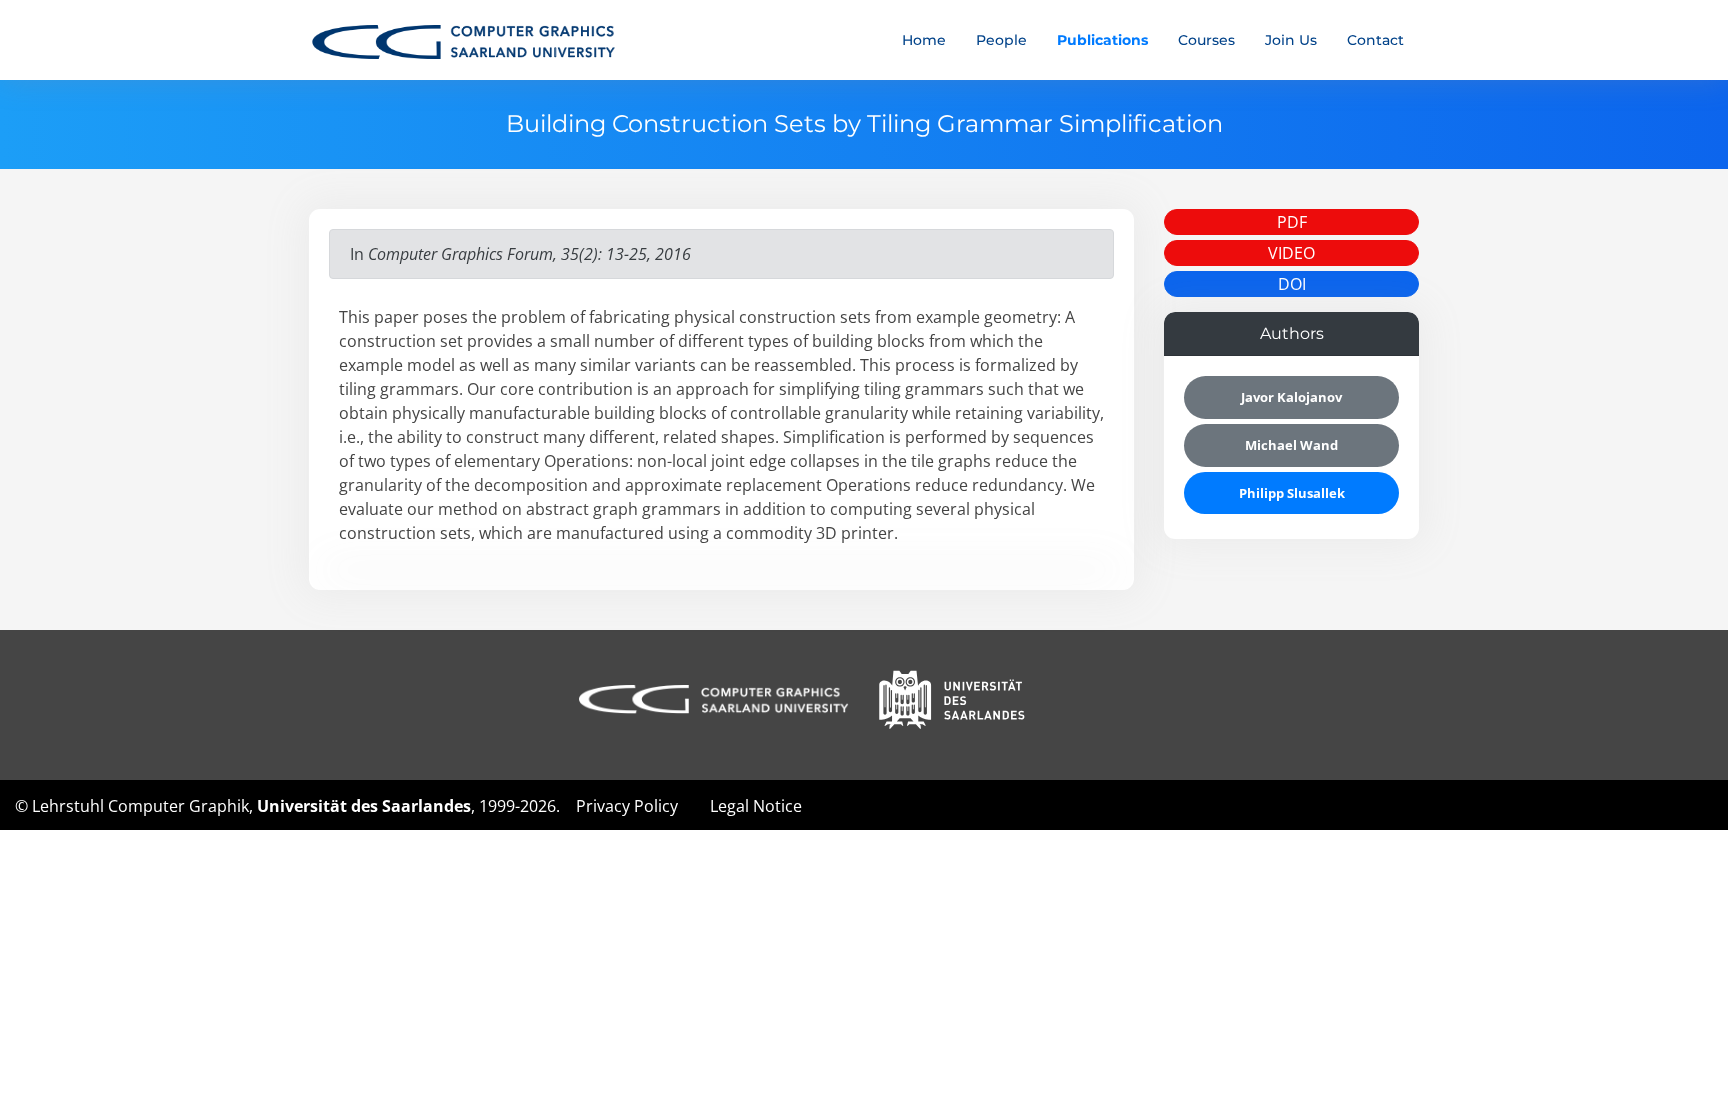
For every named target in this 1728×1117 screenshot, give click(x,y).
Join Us (1291, 40)
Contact (1375, 40)
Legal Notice (756, 806)
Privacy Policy (627, 806)
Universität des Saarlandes (364, 806)
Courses (1206, 40)
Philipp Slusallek (1292, 493)
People (1001, 40)
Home (924, 40)
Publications (1102, 40)
